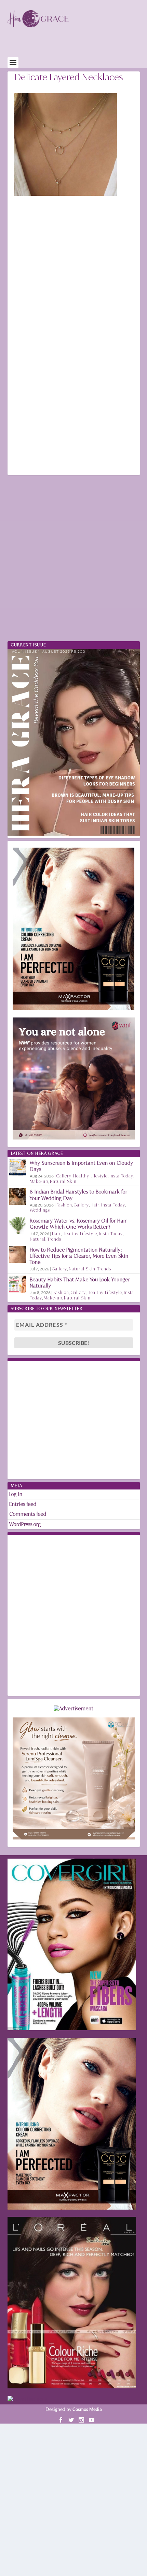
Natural (58, 1181)
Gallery (64, 1176)
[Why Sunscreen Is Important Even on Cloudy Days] (18, 1168)
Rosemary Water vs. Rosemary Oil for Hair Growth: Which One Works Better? (78, 1224)
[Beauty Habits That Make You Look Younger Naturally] (18, 1284)
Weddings (40, 1210)
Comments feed (28, 1514)
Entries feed (23, 1504)
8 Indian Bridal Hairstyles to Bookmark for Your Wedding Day (79, 1195)
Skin (72, 1181)
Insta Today (121, 1176)
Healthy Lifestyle (90, 1176)
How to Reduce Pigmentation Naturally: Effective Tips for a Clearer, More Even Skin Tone (79, 1256)
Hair (95, 1205)
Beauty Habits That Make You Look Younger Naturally (80, 1283)
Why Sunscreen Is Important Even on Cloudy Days (82, 1166)
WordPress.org (25, 1524)
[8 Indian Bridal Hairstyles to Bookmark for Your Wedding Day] (18, 1196)
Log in (16, 1494)
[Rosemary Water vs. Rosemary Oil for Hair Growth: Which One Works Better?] (18, 1225)
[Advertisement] (77, 46)
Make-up (39, 1181)
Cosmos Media (87, 2409)
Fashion (64, 1205)
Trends (54, 1239)
